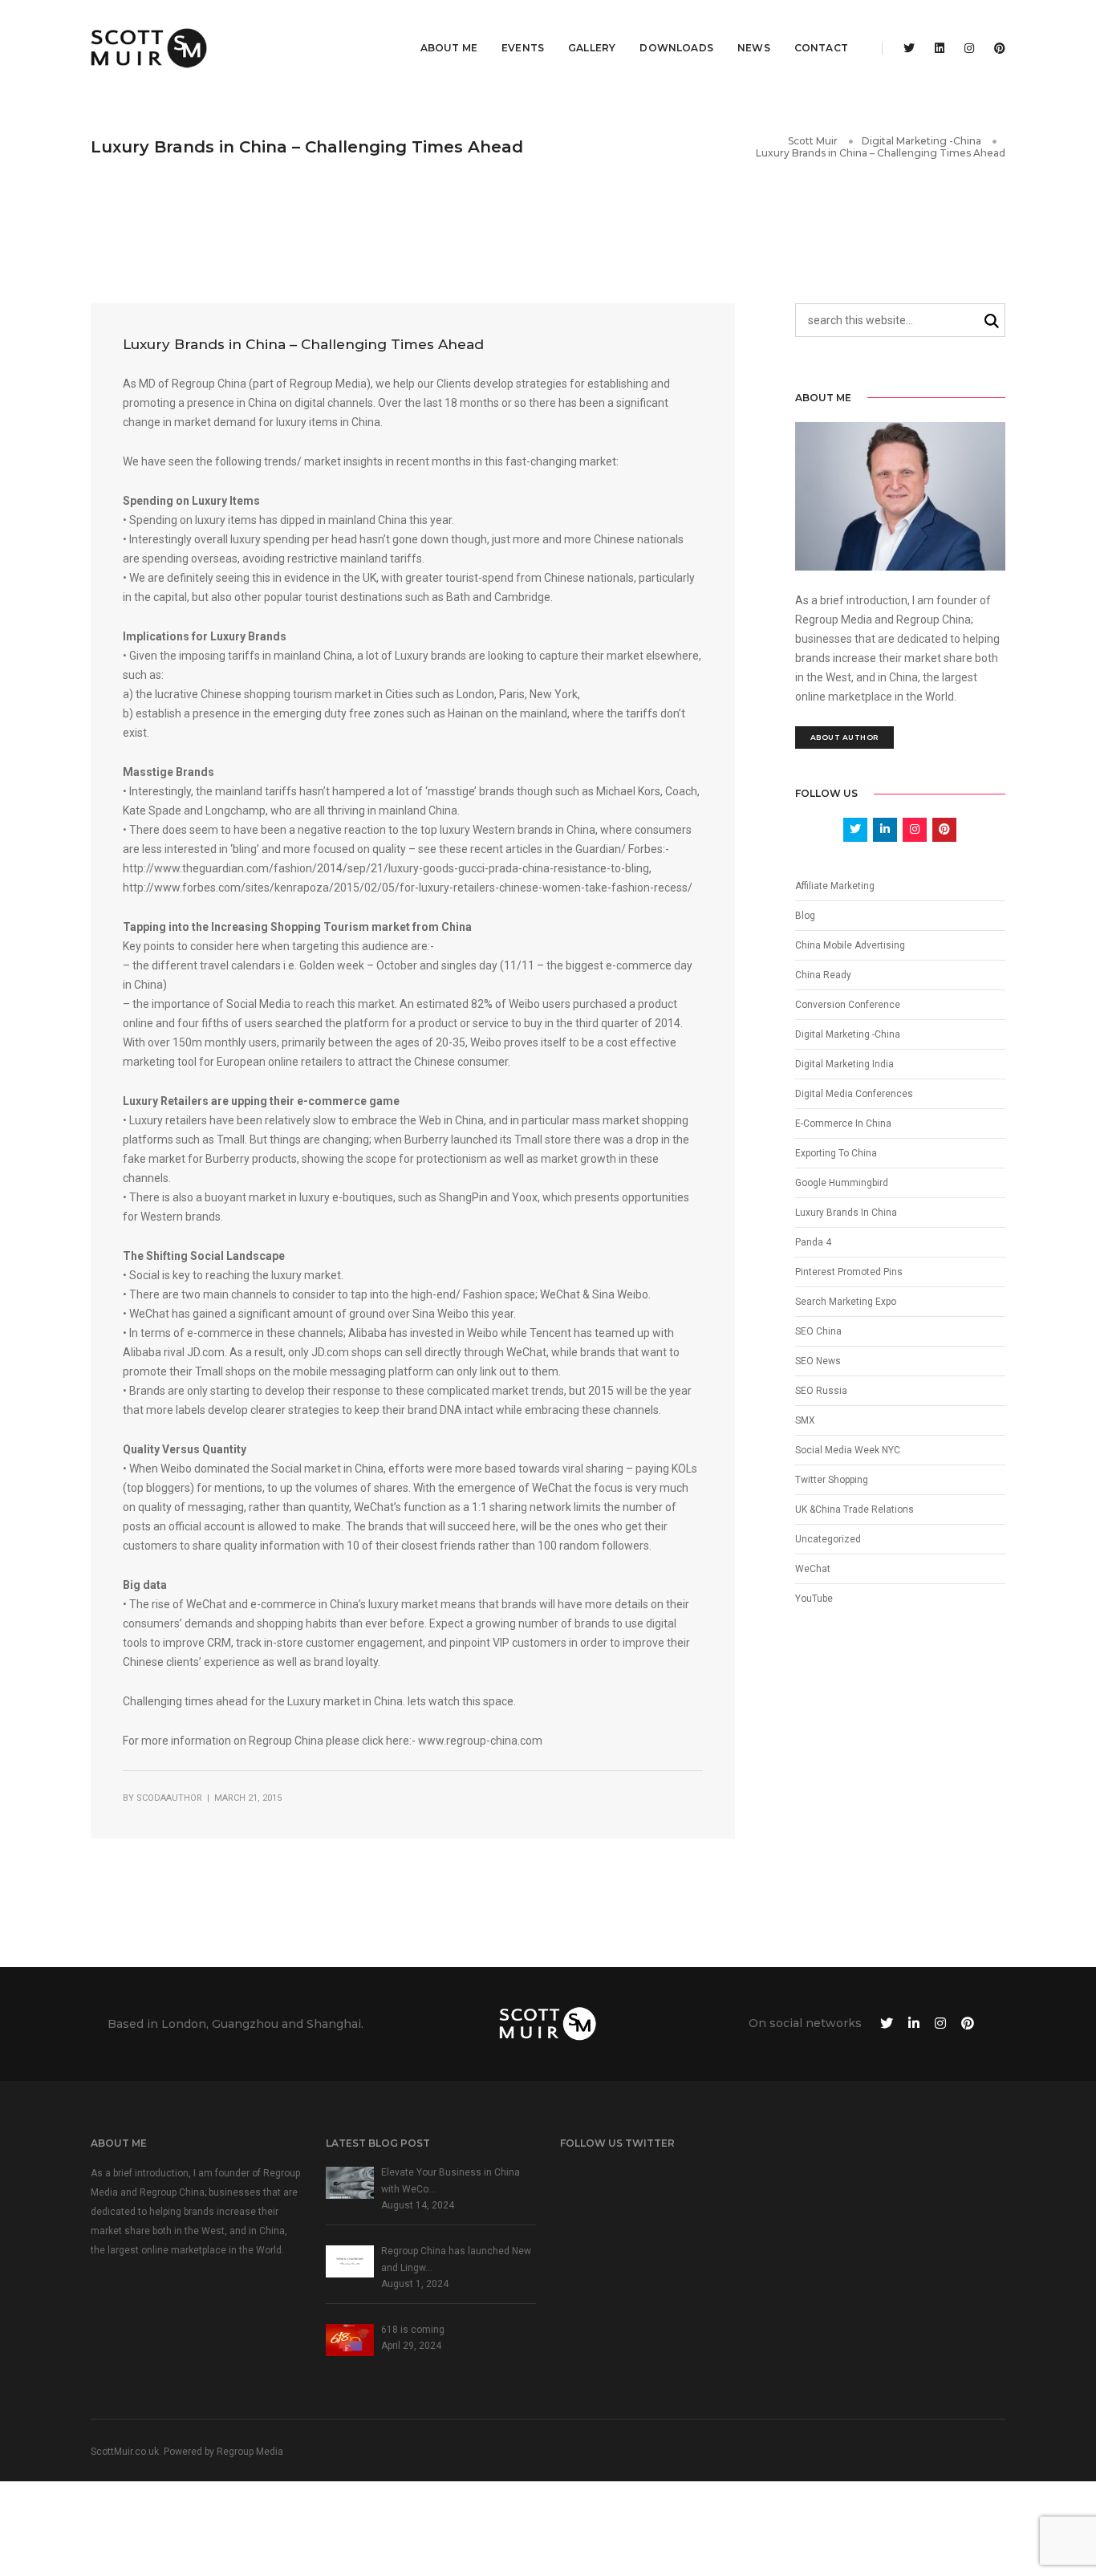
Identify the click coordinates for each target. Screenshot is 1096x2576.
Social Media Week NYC (848, 1450)
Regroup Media (250, 2452)
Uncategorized (828, 1539)
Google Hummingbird (842, 1183)
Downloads (676, 48)
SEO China (818, 1331)
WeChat (813, 1569)
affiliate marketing (835, 886)
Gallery (592, 48)
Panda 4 (813, 1242)
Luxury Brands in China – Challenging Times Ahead (303, 344)
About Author (844, 737)
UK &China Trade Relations (854, 1509)
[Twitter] (909, 48)
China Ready (823, 975)
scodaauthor (169, 1798)
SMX (805, 1420)
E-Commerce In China (843, 1123)
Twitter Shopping (832, 1480)
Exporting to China (836, 1153)
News (754, 48)
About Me (449, 48)
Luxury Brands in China (846, 1213)
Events (523, 48)
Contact (821, 48)
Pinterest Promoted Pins (849, 1272)
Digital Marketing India (844, 1064)
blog (805, 916)
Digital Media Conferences (854, 1094)
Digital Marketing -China (848, 1034)
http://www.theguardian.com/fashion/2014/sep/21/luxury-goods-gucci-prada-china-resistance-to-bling (386, 868)
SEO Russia (821, 1391)
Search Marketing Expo (846, 1302)
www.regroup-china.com (480, 1741)
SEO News (818, 1361)
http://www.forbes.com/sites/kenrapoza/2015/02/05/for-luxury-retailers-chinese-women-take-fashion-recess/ (408, 888)
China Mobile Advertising (850, 945)
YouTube (814, 1599)
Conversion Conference (848, 1005)
